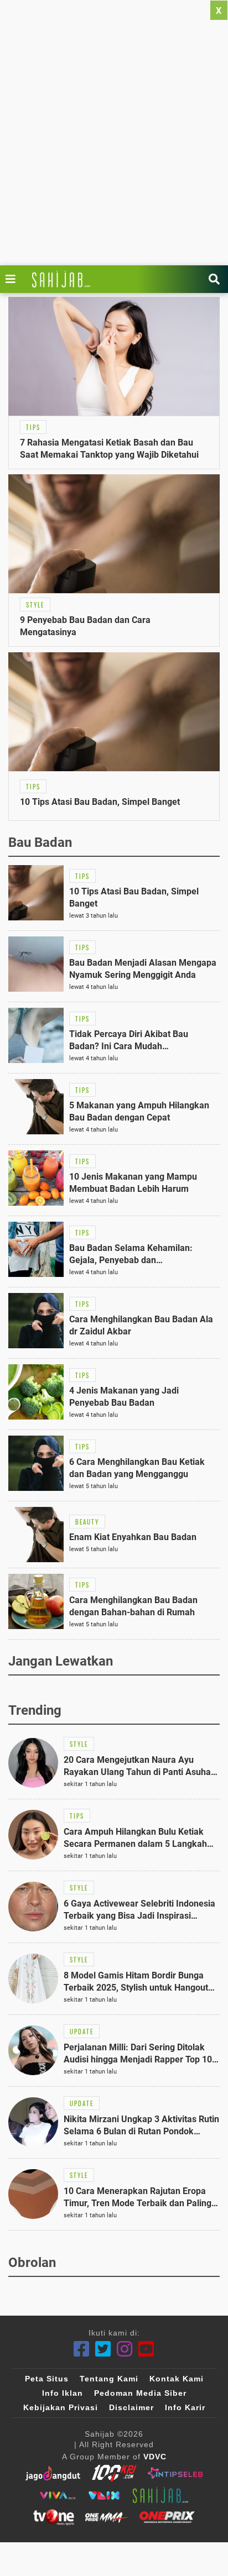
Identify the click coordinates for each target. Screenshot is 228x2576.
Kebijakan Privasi (61, 2407)
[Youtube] (146, 2349)
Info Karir (185, 2407)
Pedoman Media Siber (140, 2393)
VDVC (155, 2457)
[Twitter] (103, 2349)
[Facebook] (82, 2349)
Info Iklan (63, 2393)
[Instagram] (125, 2349)
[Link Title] (13, 279)
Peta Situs (47, 2379)
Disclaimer (131, 2407)
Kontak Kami (177, 2379)
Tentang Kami (109, 2379)
